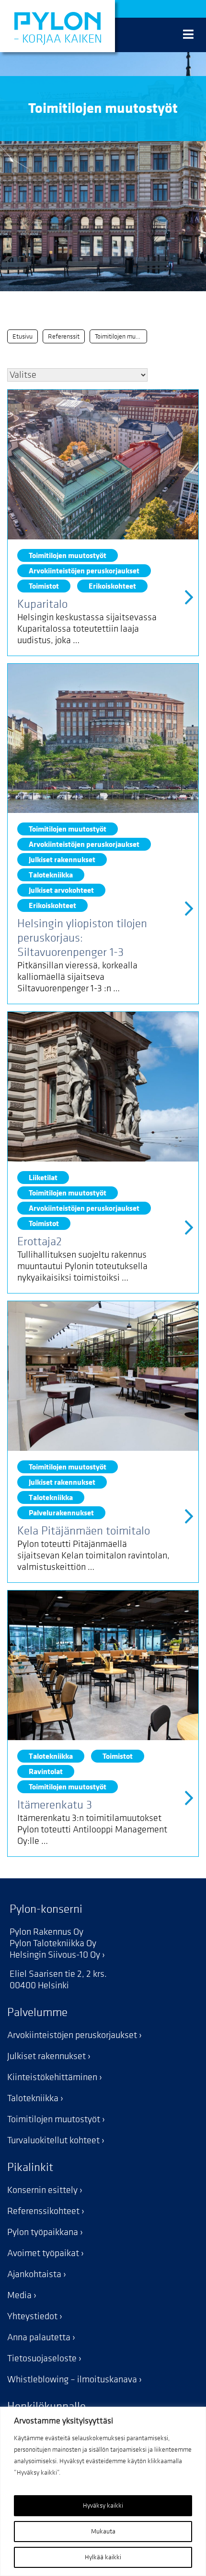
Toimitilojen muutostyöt (68, 555)
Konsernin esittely (42, 2190)
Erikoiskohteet (112, 586)
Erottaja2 (40, 1242)
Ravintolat (46, 1771)
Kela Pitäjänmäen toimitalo (84, 1531)
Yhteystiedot (32, 2316)
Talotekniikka (51, 875)
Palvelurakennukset (61, 1513)
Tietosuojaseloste (42, 2358)
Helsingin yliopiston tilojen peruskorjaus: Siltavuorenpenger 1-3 (82, 938)
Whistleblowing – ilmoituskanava (72, 2379)
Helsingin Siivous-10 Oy (55, 1955)
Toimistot (44, 586)
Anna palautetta (39, 2337)
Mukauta (103, 2531)
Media (19, 2295)
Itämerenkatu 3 (55, 1805)
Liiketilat (43, 1178)
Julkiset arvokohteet (61, 890)
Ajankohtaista (34, 2274)
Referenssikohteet (43, 2211)
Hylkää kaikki (103, 2557)
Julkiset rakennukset (62, 860)
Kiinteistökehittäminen (52, 2077)
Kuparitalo (42, 604)
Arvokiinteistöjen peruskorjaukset (84, 571)
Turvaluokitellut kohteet (53, 2140)
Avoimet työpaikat (43, 2253)
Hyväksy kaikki (103, 2505)
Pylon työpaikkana (43, 2232)
